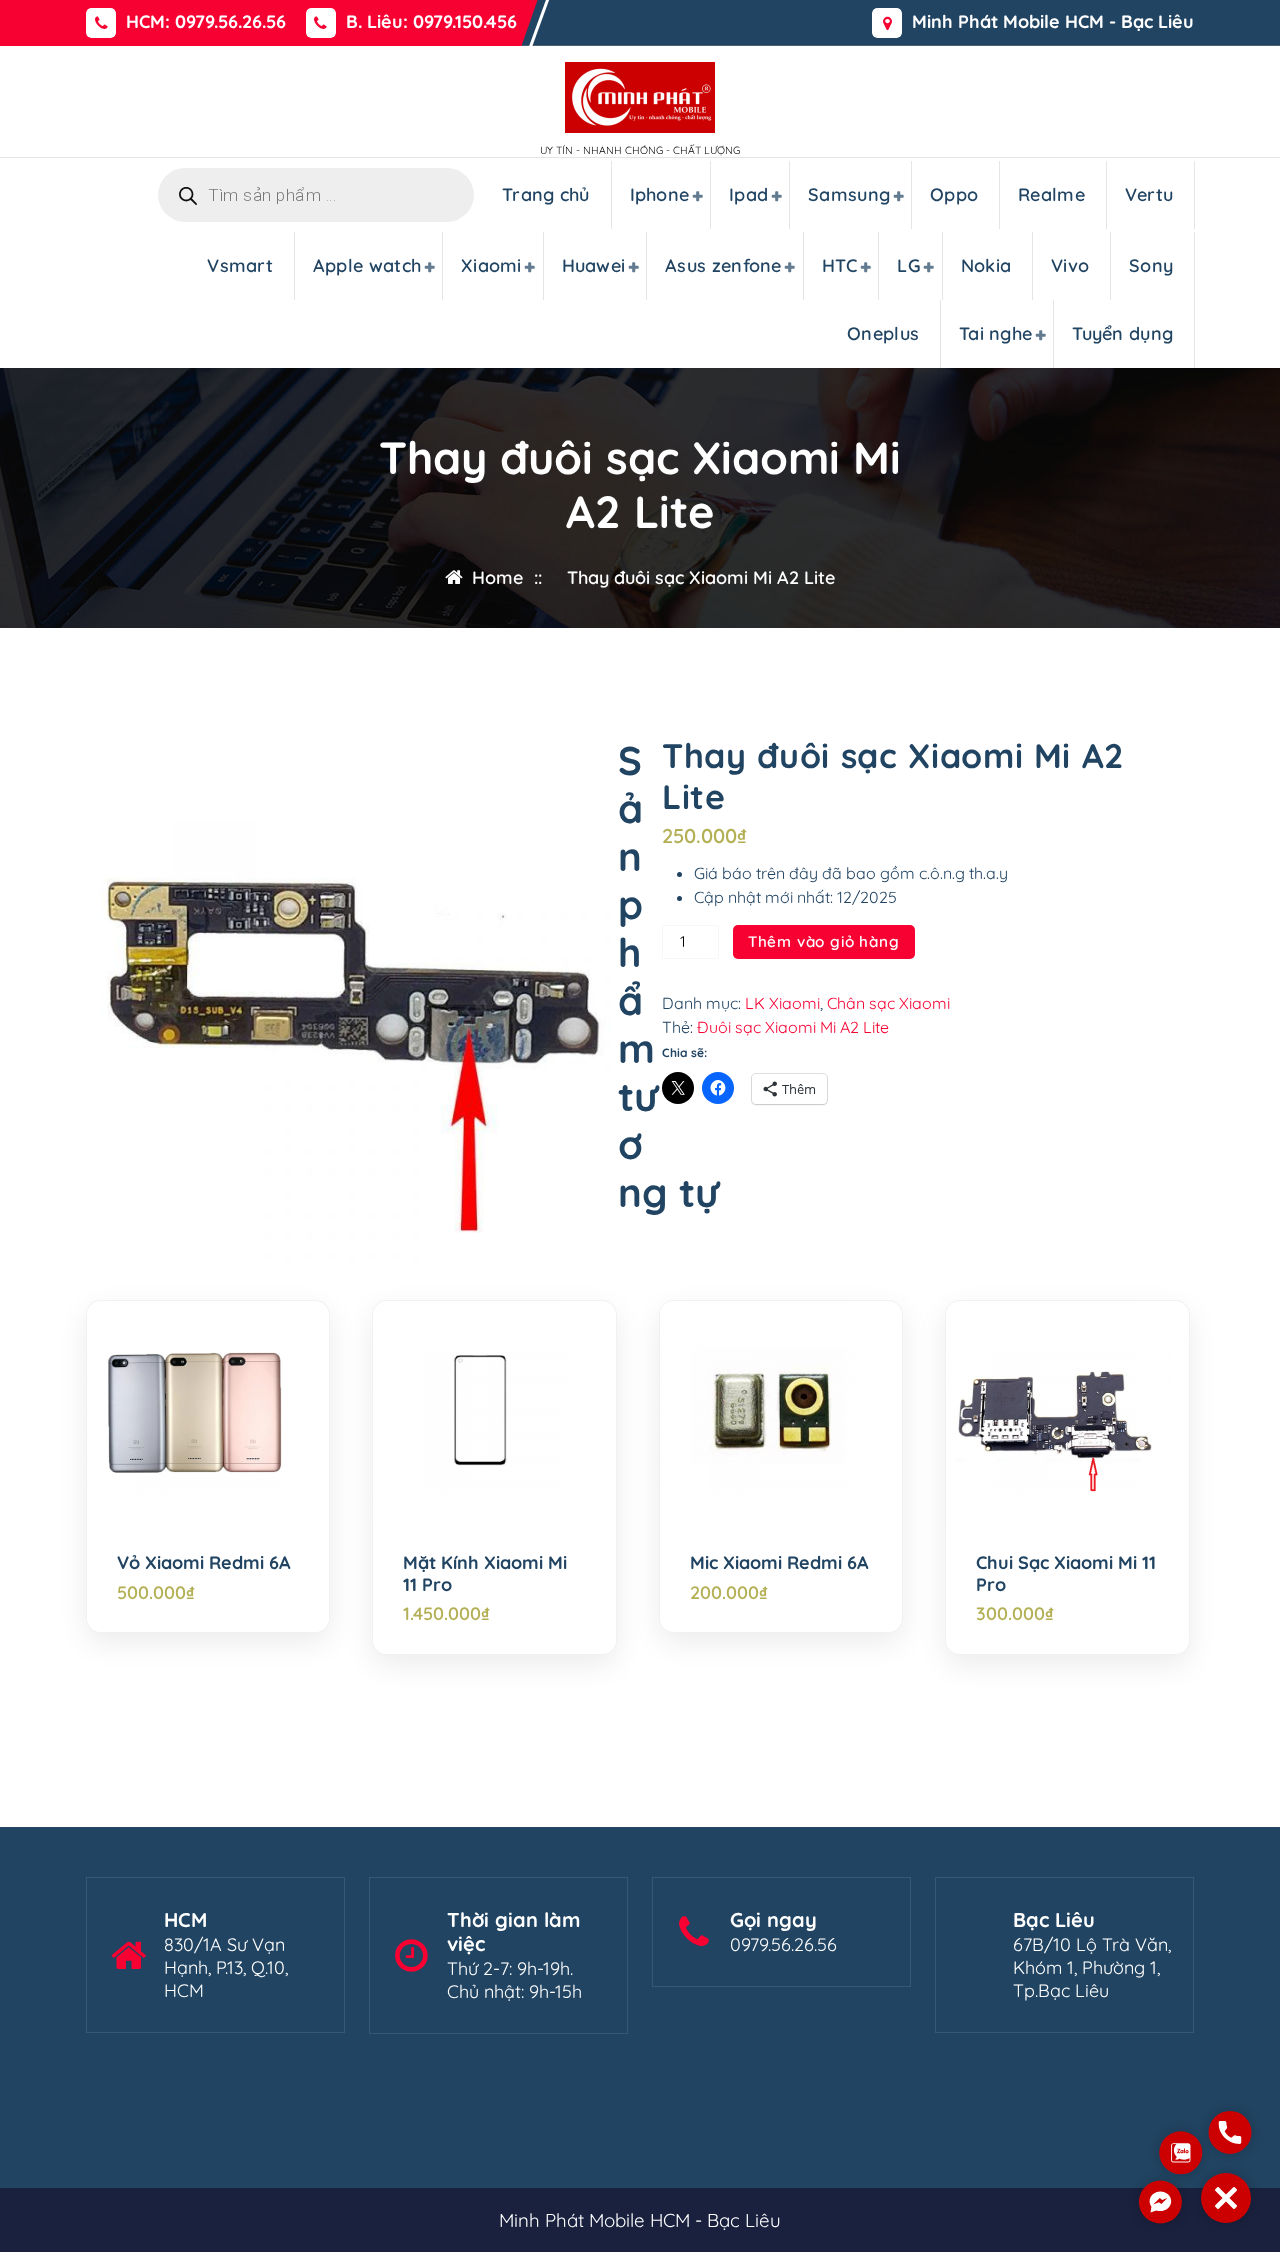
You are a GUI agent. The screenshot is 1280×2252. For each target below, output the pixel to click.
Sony (1151, 265)
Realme (1051, 194)
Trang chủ (546, 194)
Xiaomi (491, 265)
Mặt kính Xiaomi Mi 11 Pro (485, 1573)
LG (909, 265)
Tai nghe (995, 333)
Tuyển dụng (1122, 333)
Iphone (660, 194)
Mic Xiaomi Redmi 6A (779, 1563)
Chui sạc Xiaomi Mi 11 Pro (1066, 1573)
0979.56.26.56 (783, 1944)
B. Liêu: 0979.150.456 (431, 22)
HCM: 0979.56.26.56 (206, 22)
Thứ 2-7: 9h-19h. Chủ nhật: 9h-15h (514, 1980)
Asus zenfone (723, 265)
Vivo (1070, 265)
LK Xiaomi (782, 1003)
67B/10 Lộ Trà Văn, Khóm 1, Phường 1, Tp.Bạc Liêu (1092, 1967)
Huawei (594, 265)
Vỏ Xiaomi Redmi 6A (204, 1563)
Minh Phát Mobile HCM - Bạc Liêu (1053, 22)
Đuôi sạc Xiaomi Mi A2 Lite (793, 1027)
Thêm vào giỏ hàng (824, 941)
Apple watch (367, 265)
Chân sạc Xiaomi (888, 1003)
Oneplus (883, 333)
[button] (1226, 2198)
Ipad (748, 194)
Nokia (986, 265)
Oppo (954, 194)
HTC (840, 265)
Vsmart (240, 265)
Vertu (1149, 194)
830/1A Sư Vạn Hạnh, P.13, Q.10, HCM (226, 1967)
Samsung (849, 194)
